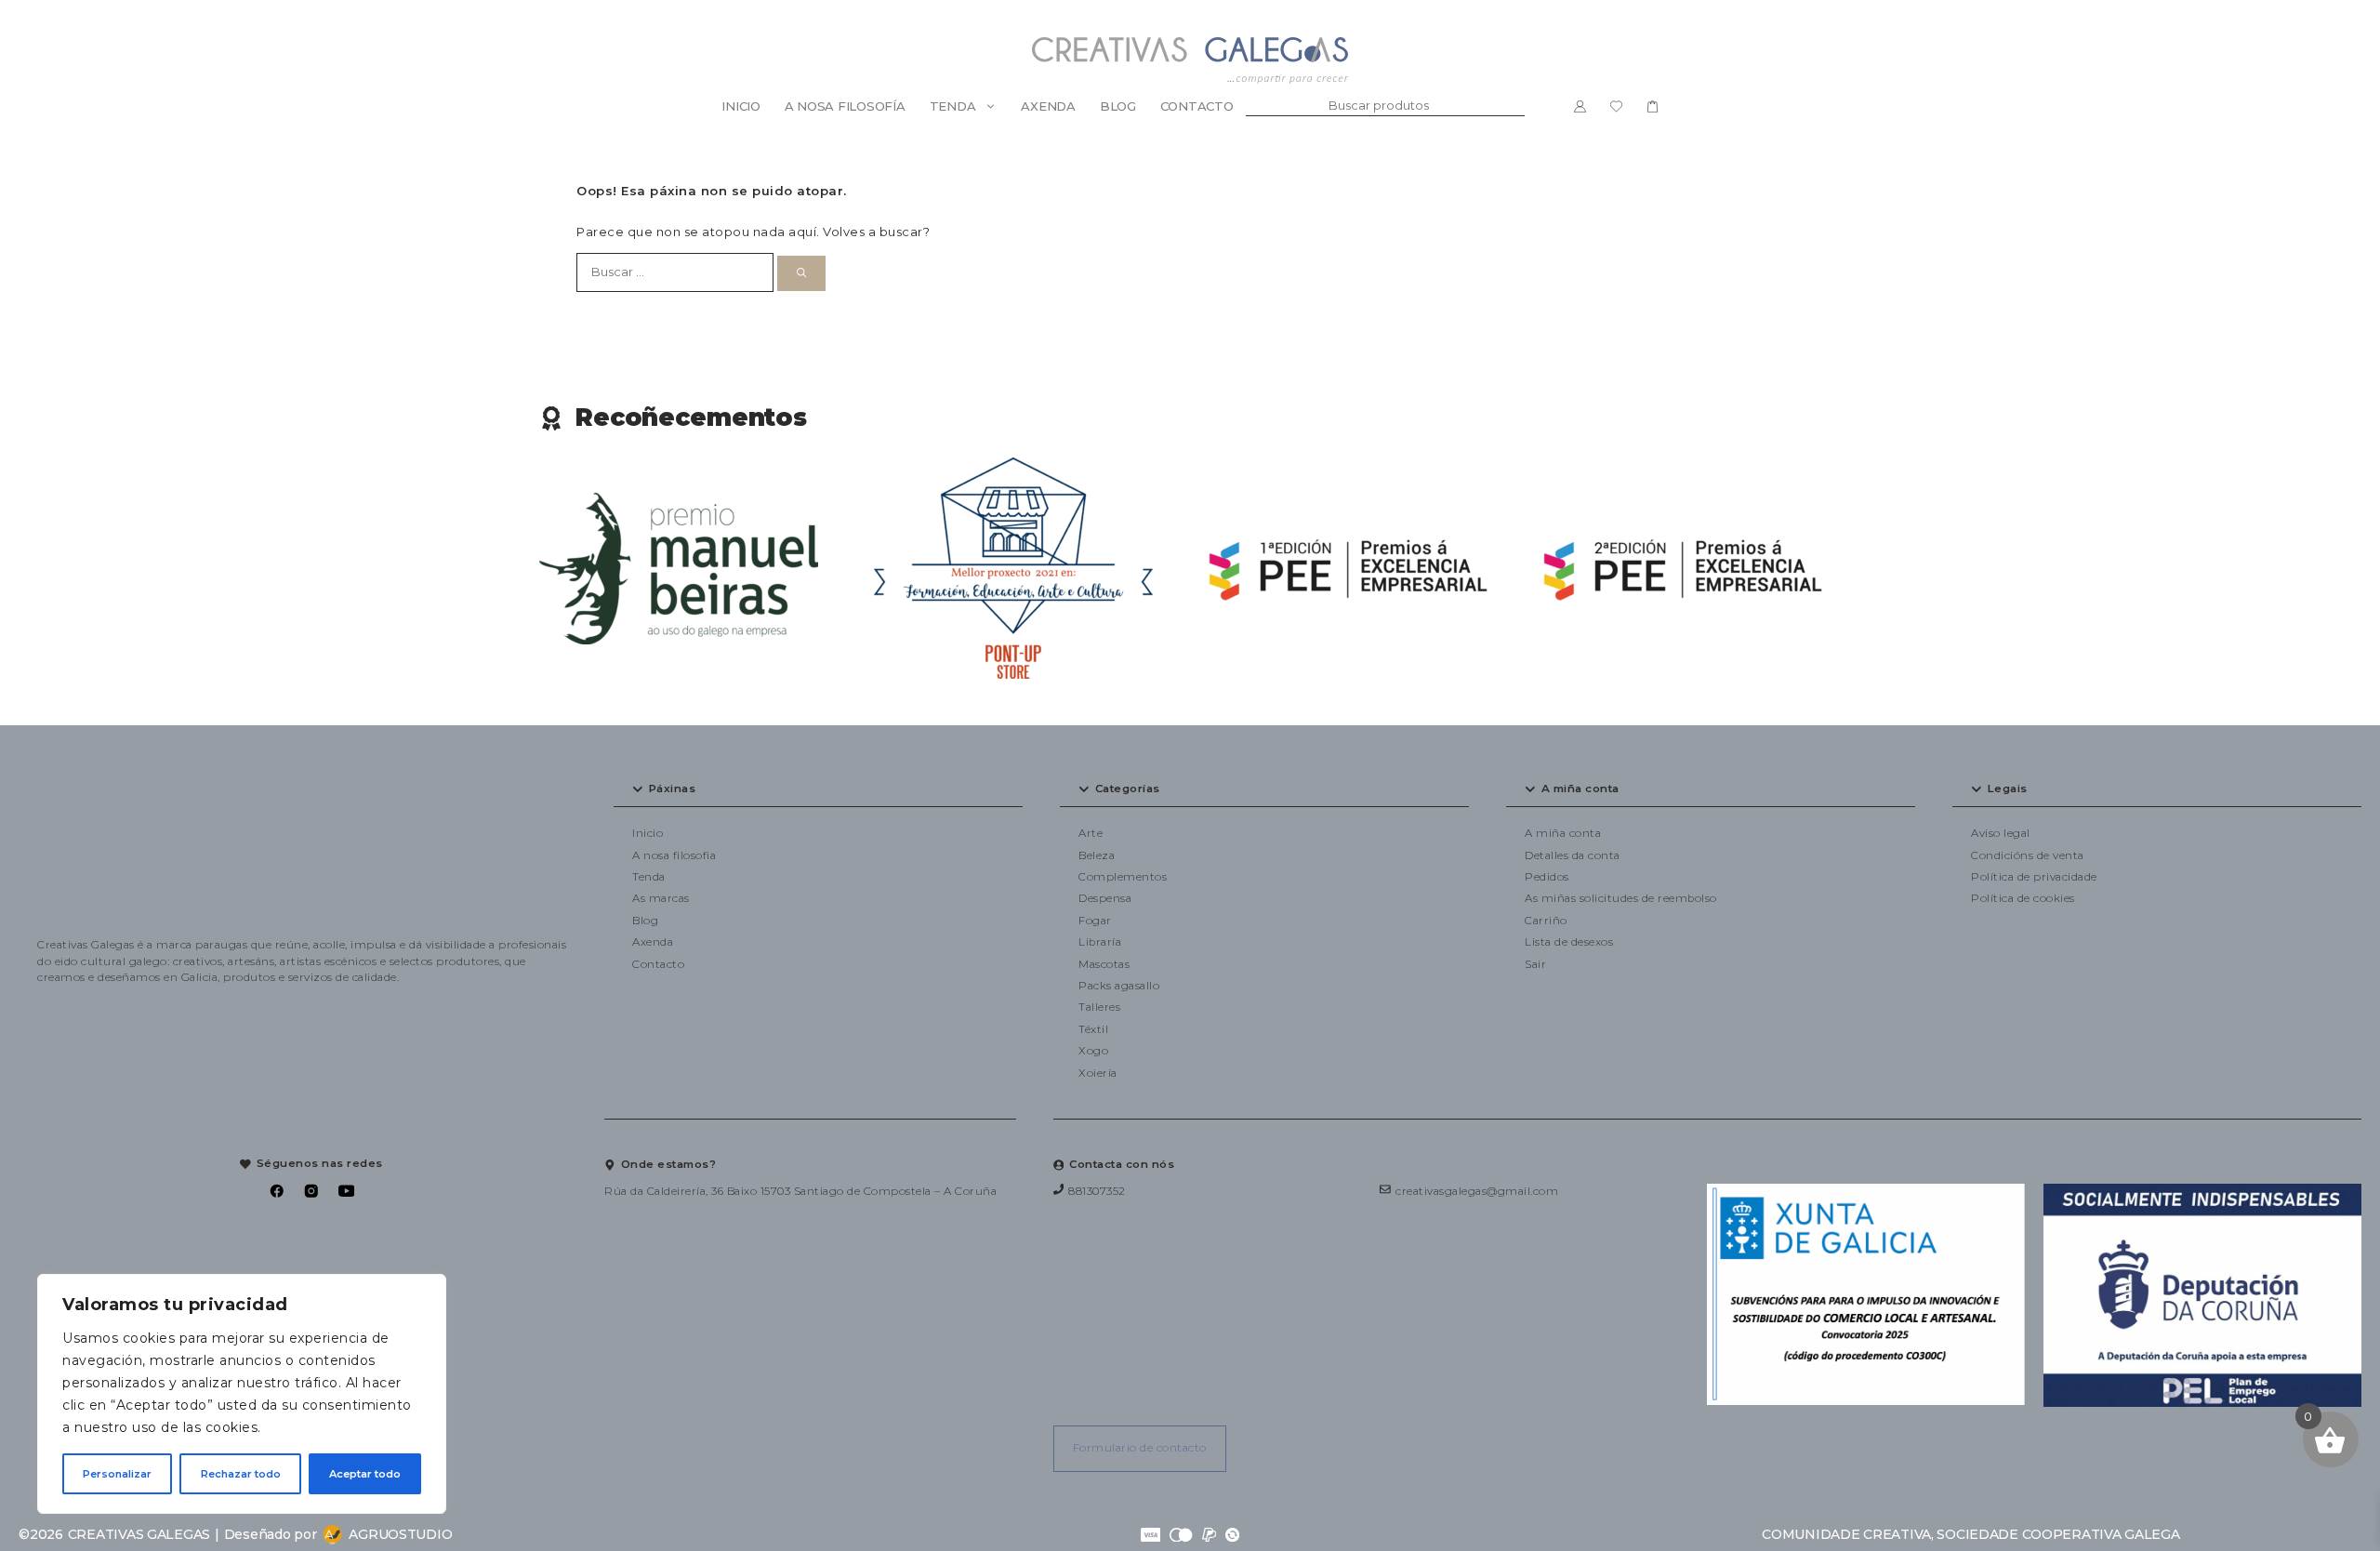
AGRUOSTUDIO (400, 1534)
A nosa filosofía (845, 106)
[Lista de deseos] (1616, 106)
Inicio (740, 106)
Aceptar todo (365, 1474)
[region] (242, 1394)
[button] (818, 790)
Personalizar (117, 1474)
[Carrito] (1653, 106)
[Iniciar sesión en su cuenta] (1580, 106)
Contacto (1197, 106)
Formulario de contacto (1140, 1448)
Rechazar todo (241, 1474)
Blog (1118, 106)
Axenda (1048, 106)
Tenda (953, 106)
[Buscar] (801, 273)
